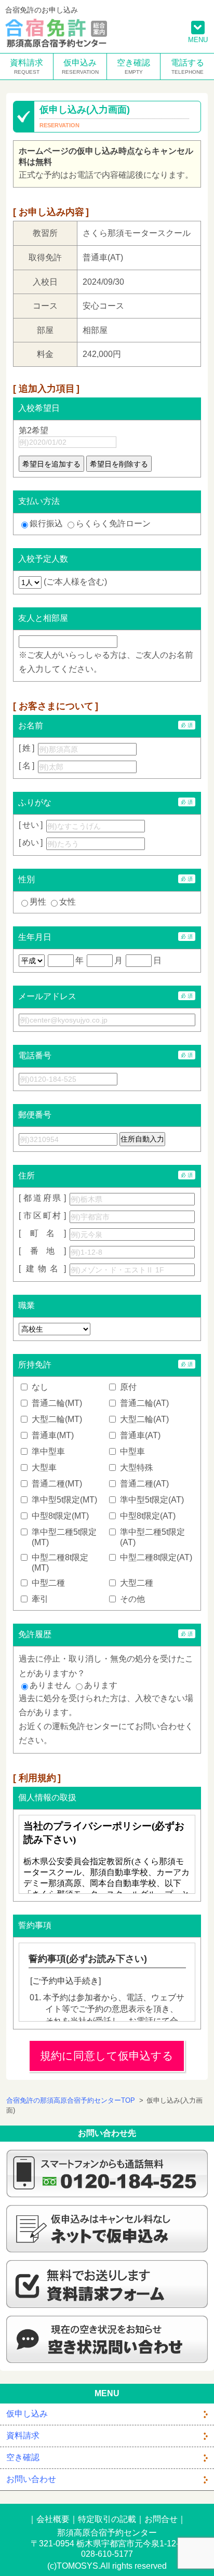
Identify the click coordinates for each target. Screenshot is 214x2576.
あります (101, 1685)
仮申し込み (27, 2414)
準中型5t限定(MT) (64, 1500)
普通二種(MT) (57, 1484)
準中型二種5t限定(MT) (64, 1537)
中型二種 (48, 1583)
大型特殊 (137, 1468)
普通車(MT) (53, 1435)
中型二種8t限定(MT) (60, 1563)
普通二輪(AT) (144, 1403)
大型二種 (137, 1583)
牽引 (40, 1599)
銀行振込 (46, 523)
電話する (188, 63)
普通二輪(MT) (57, 1403)
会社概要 (53, 2519)
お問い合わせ (31, 2479)
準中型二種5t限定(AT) (152, 1537)
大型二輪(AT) (144, 1419)
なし (40, 1387)
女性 (68, 902)
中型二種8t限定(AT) (156, 1557)
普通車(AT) (140, 1435)
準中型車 (48, 1451)
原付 (128, 1387)
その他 (132, 1599)
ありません (50, 1685)
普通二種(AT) (144, 1484)
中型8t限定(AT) (148, 1516)
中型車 (132, 1451)
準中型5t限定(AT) (152, 1500)
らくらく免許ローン (113, 523)
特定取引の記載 (107, 2519)
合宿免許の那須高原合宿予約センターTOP (71, 2100)
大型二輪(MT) (57, 1419)
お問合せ (161, 2519)
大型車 (44, 1468)
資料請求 (26, 63)
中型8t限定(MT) (60, 1516)
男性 (38, 902)
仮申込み (80, 63)
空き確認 (133, 63)
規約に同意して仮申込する (107, 2056)
